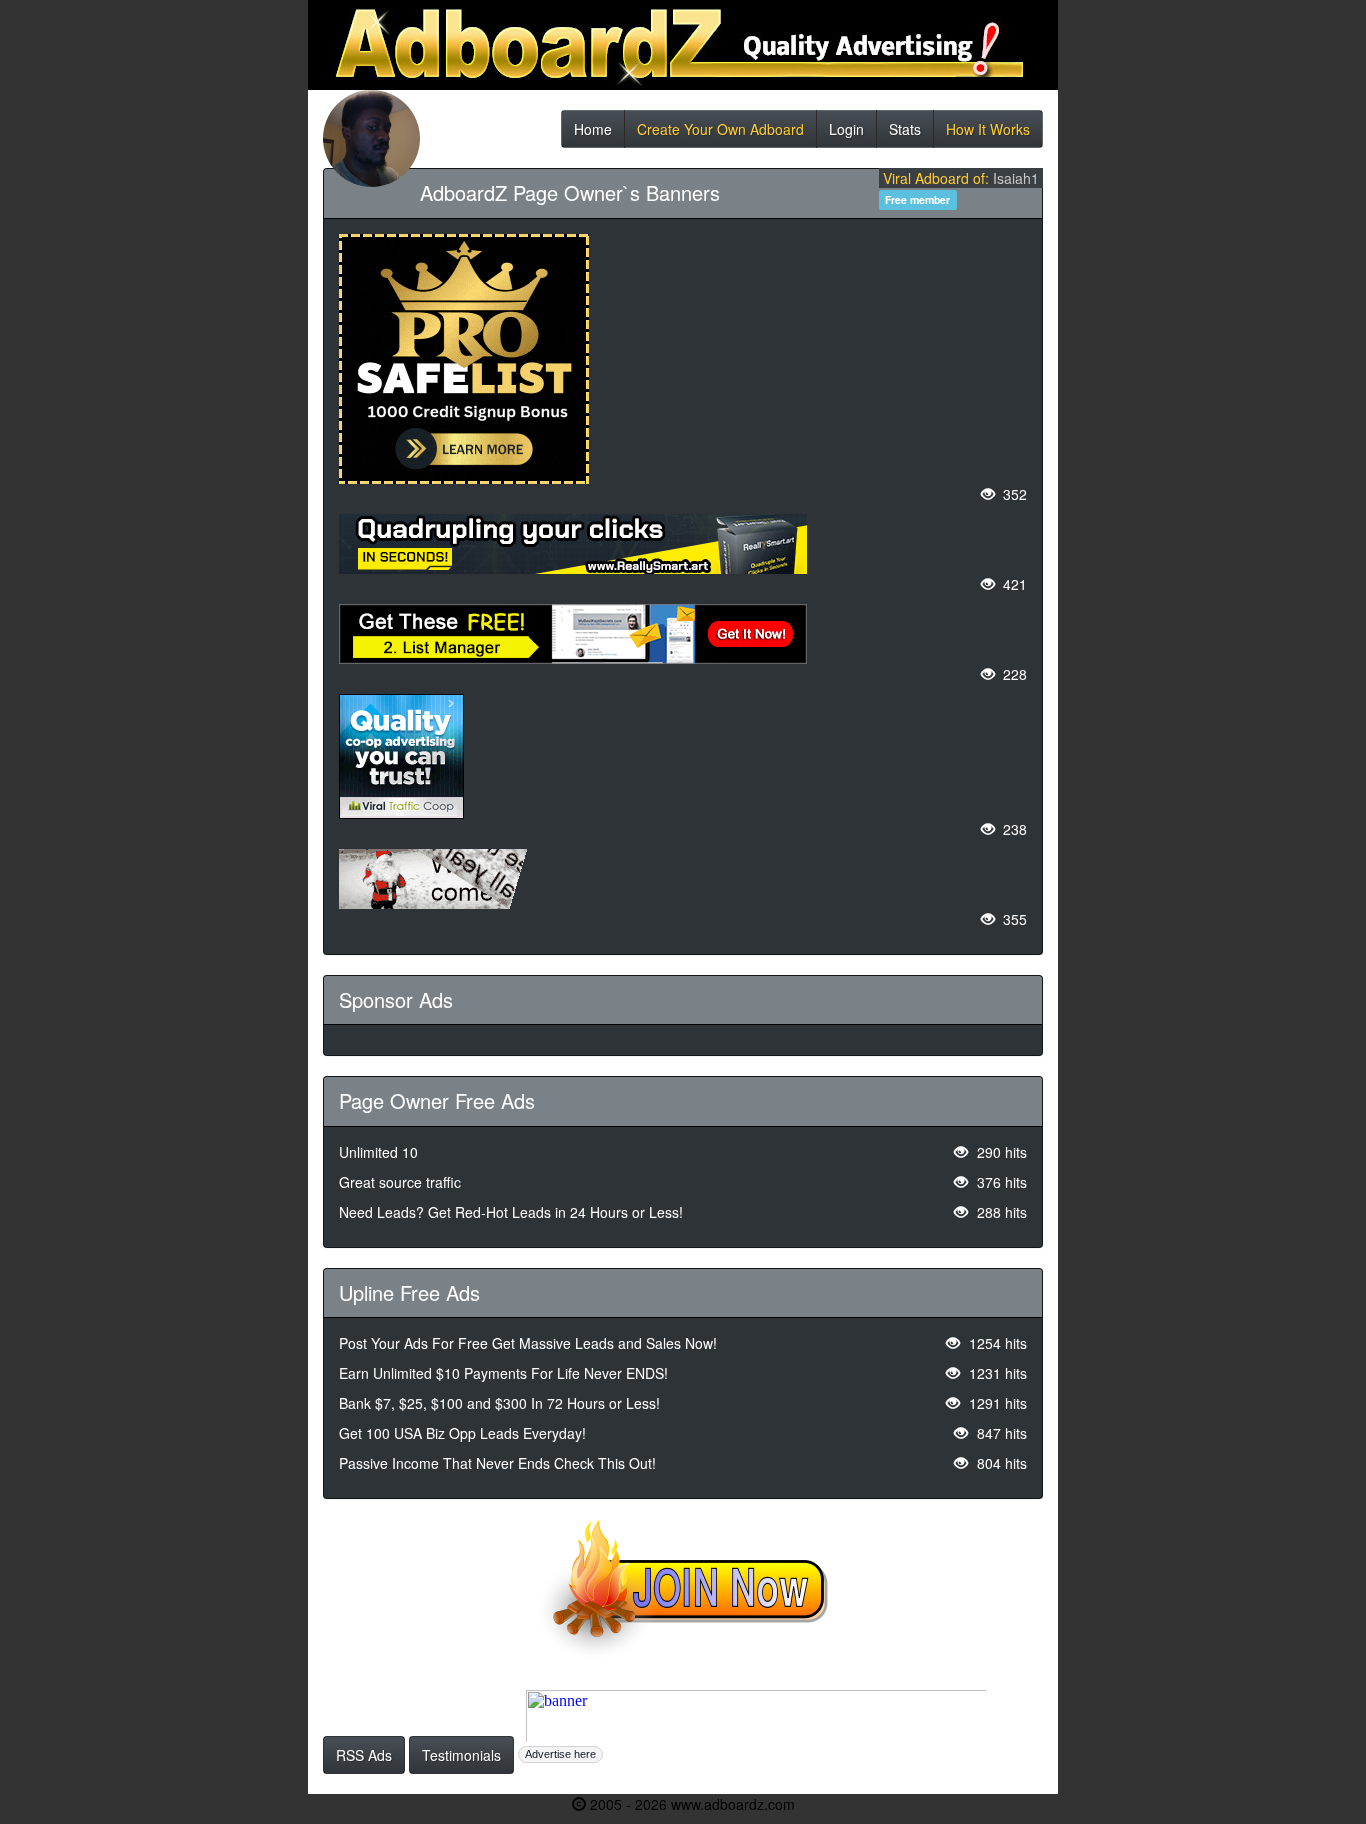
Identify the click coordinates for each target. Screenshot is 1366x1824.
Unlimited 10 (378, 1152)
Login (846, 133)
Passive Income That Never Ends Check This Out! (497, 1463)
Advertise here (560, 1754)
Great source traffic (400, 1182)
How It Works (988, 133)
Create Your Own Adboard (720, 133)
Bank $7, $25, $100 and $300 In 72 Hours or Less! (499, 1403)
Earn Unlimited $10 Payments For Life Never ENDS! (503, 1373)
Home (593, 133)
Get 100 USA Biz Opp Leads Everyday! (462, 1433)
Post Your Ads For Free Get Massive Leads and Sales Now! (528, 1343)
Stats (905, 133)
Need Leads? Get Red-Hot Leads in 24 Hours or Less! (511, 1212)
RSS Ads (364, 1755)
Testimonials (461, 1755)
